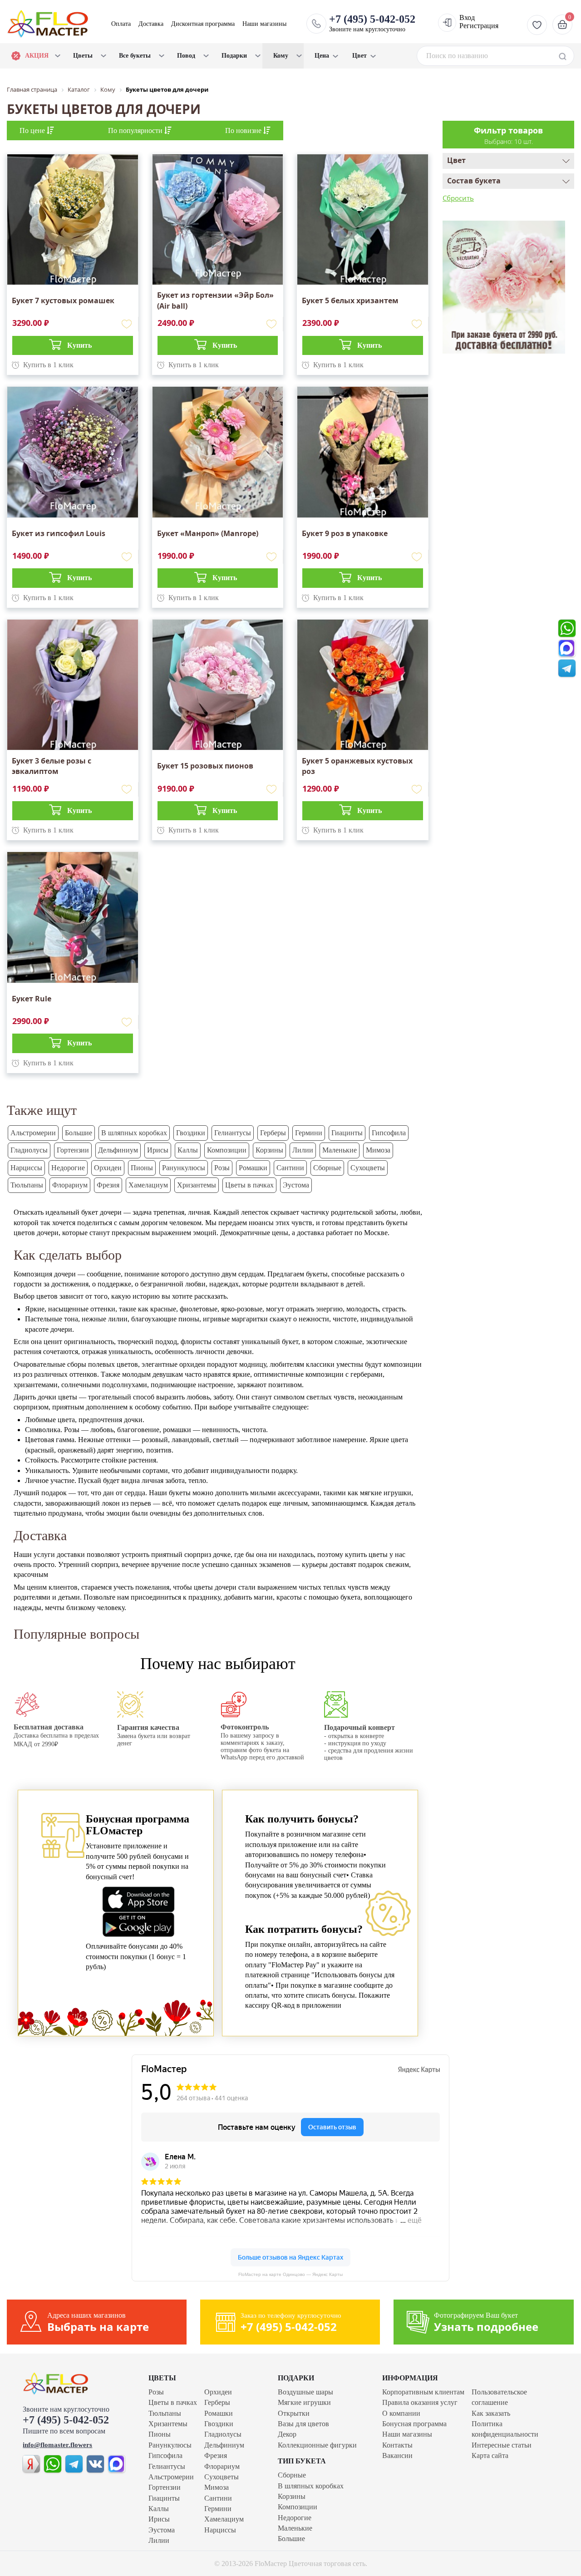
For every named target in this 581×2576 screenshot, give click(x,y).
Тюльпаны (27, 1185)
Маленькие (340, 1150)
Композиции (227, 1150)
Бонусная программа (414, 2424)
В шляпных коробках (134, 1133)
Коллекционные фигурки (317, 2445)
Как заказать (491, 2413)
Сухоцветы (368, 1168)
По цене (33, 131)
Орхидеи (108, 1168)
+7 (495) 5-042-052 (66, 2420)
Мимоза (378, 1150)
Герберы (273, 1133)
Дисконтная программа (203, 24)
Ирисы (158, 1150)
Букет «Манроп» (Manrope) (208, 533)
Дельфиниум (118, 1150)
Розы (222, 1168)
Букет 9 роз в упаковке (345, 533)
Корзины (269, 1150)
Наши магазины (264, 24)
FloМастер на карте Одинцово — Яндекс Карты (290, 2274)
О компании (401, 2413)
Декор (287, 2434)
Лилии (303, 1150)
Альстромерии (33, 1133)
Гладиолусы (29, 1150)
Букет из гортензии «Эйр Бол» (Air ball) (215, 300)
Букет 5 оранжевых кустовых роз (357, 766)
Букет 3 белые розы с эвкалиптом (52, 766)
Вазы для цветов (303, 2424)
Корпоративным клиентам (423, 2392)
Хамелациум (148, 1185)
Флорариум (70, 1185)
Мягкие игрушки (304, 2402)
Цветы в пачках (249, 1185)
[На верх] (75, 2384)
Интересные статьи (502, 2445)
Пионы (142, 1168)
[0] (561, 24)
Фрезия (108, 1185)
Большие (79, 1133)
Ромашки (253, 1168)
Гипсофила (389, 1133)
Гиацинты (347, 1133)
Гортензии (73, 1150)
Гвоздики (191, 1133)
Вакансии (397, 2455)
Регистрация (479, 26)
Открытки (294, 2413)
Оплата (121, 24)
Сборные (327, 1168)
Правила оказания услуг (420, 2402)
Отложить (127, 324)
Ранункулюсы (184, 1168)
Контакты (397, 2445)
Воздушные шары (305, 2392)
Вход (467, 17)
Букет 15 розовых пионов (205, 766)
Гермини (309, 1133)
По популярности (136, 131)
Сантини (290, 1168)
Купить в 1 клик (48, 365)
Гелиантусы (233, 1133)
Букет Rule (32, 999)
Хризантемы (197, 1185)
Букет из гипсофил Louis (59, 533)
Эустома (296, 1185)
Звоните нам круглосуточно (372, 23)
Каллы (188, 1150)
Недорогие (68, 1168)
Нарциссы (26, 1168)
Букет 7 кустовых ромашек (63, 300)
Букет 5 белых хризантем (350, 300)
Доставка (151, 24)
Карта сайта (490, 2455)
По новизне (244, 131)
